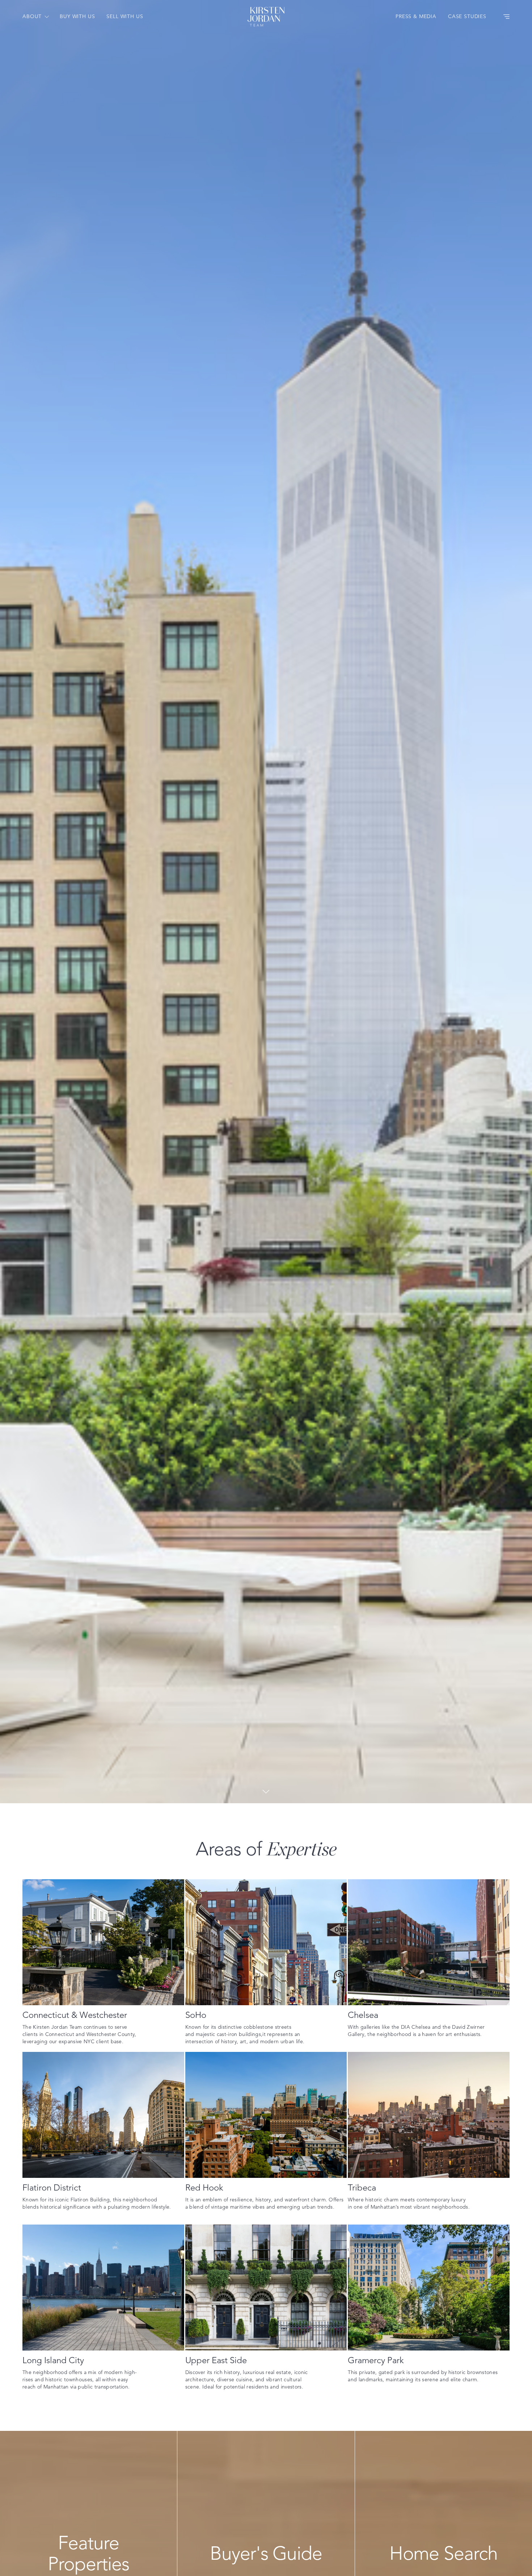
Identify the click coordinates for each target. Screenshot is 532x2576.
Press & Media (416, 17)
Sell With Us (125, 17)
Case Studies (467, 17)
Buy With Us (77, 17)
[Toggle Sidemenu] (506, 17)
